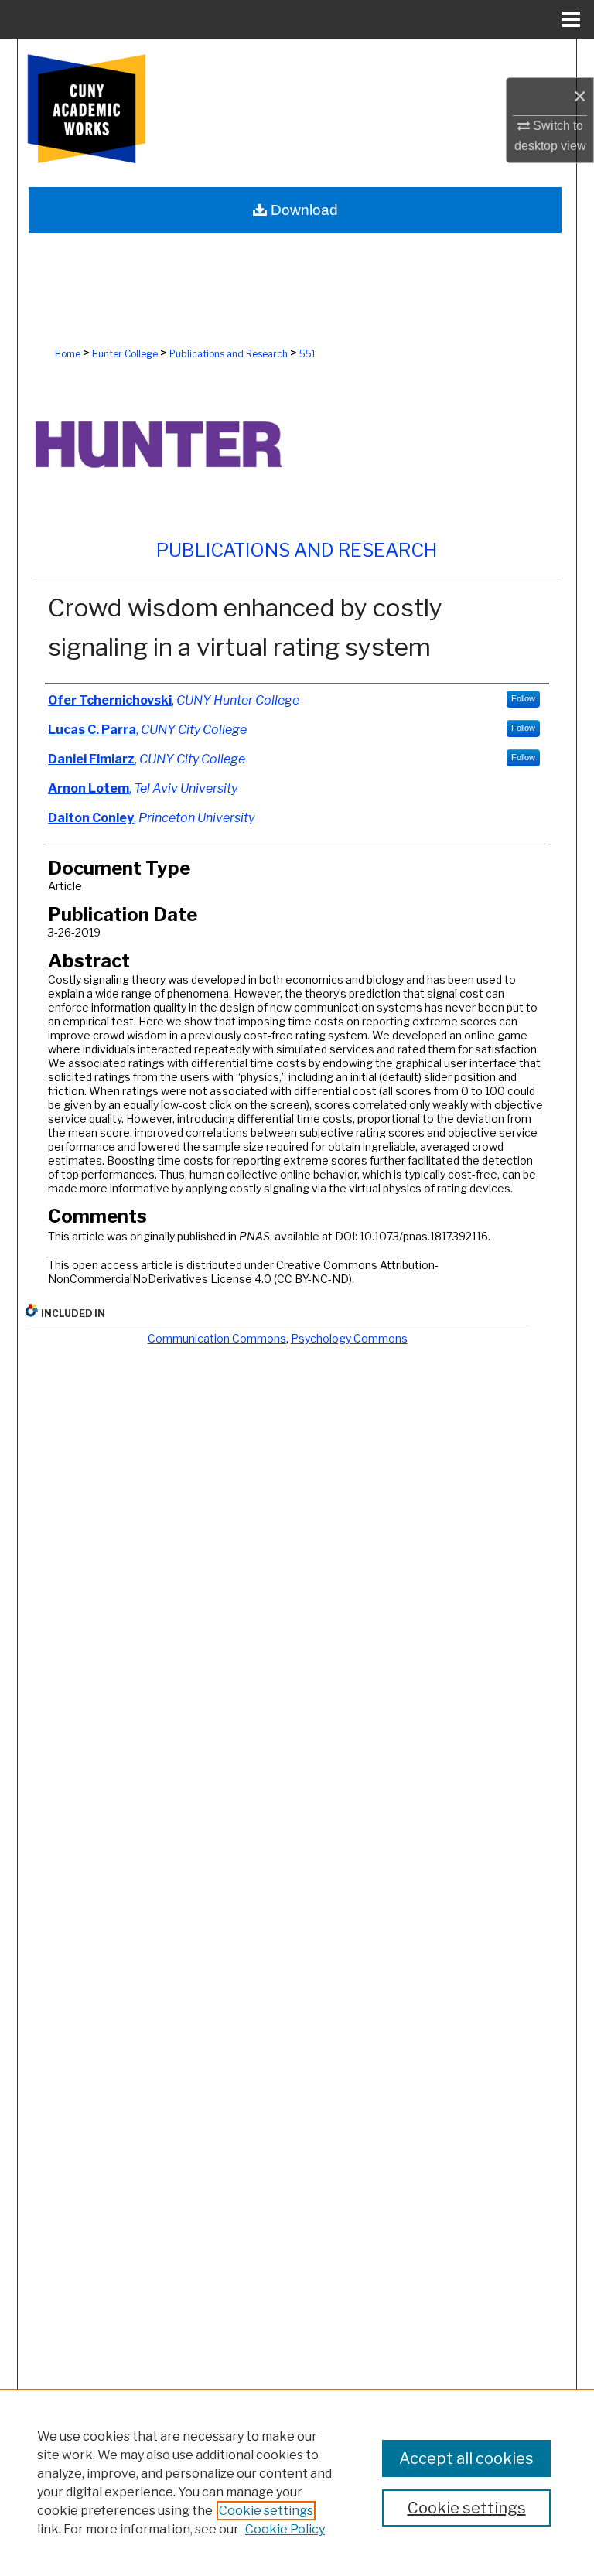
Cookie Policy (285, 2529)
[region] (297, 2482)
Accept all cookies (466, 2458)
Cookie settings (266, 2511)
